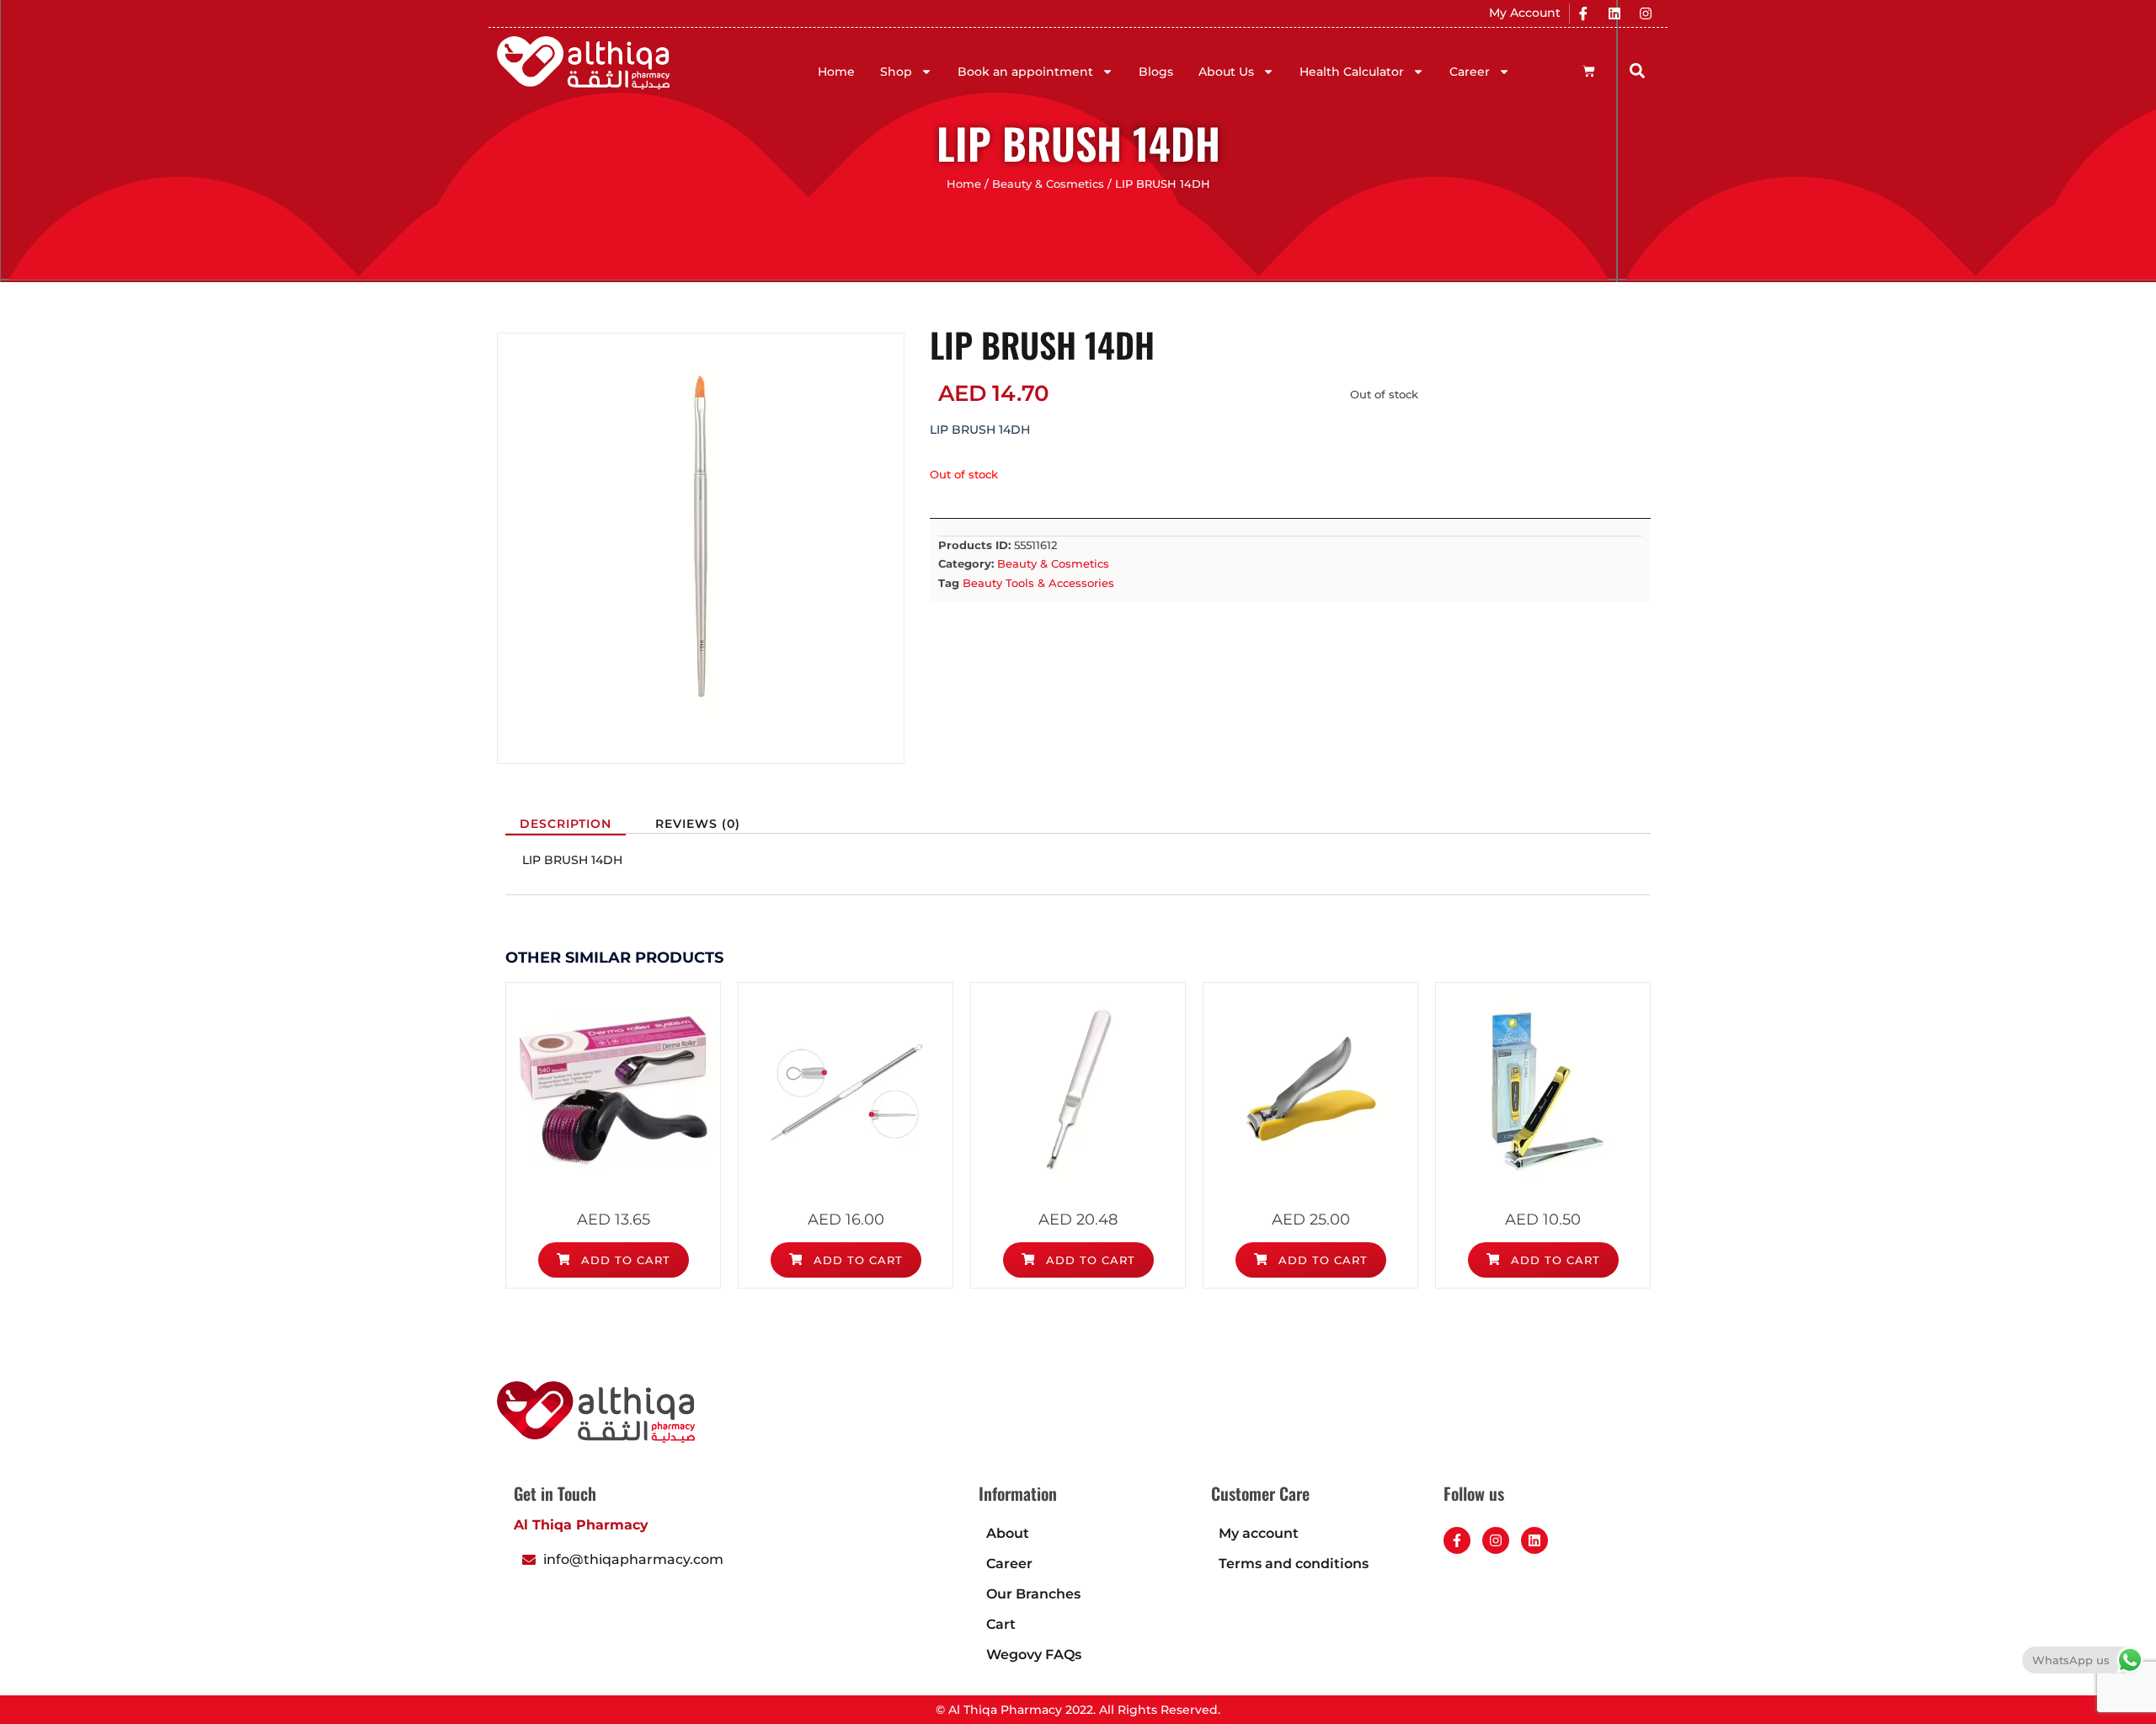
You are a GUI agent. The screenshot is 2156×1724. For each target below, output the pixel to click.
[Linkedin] (1614, 13)
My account (1259, 1533)
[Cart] (1589, 71)
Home (836, 72)
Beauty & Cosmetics (1048, 184)
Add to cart (624, 1260)
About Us (1226, 72)
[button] (1638, 70)
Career (1470, 72)
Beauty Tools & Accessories (1038, 583)
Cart (1001, 1624)
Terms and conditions (1294, 1564)
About (1008, 1533)
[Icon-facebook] (1583, 13)
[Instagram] (1646, 13)
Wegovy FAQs (1034, 1655)
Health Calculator (1352, 72)
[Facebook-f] (1457, 1540)
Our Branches (1033, 1594)
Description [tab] (566, 824)
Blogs (1156, 72)
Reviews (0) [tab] (698, 824)
